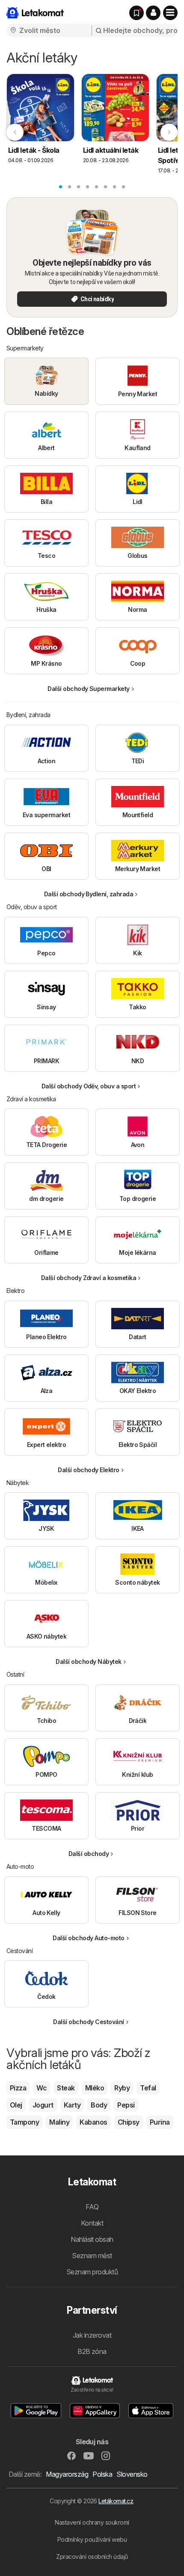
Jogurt (43, 2105)
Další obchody (89, 1854)
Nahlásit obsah (92, 2239)
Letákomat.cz (116, 2501)
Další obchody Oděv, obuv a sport (89, 1086)
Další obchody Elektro (88, 1470)
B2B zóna (92, 2351)
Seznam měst (92, 2256)
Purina (160, 2122)
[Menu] (170, 13)
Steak (66, 2088)
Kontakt (92, 2223)
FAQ (92, 2207)
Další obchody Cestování (88, 2022)
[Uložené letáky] (137, 13)
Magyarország (67, 2474)
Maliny (59, 2122)
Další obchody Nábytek (88, 1662)
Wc (42, 2088)
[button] (153, 13)
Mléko (95, 2088)
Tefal (148, 2088)
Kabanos (93, 2122)
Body (99, 2105)
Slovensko (132, 2474)
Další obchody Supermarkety (89, 689)
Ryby (122, 2088)
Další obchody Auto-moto (88, 1938)
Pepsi (126, 2105)
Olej (16, 2105)
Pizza (18, 2088)
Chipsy (129, 2122)
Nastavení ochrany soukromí (92, 2522)
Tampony (24, 2122)
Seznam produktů (92, 2272)
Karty (72, 2105)
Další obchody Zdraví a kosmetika (89, 1278)
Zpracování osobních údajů (92, 2557)
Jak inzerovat (92, 2335)
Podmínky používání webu (92, 2539)
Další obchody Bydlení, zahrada (89, 894)
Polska (102, 2474)
